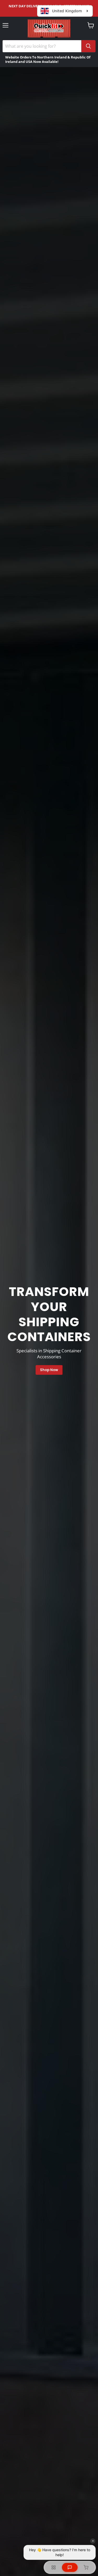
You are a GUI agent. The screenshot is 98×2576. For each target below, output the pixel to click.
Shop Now (49, 1370)
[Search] (88, 46)
